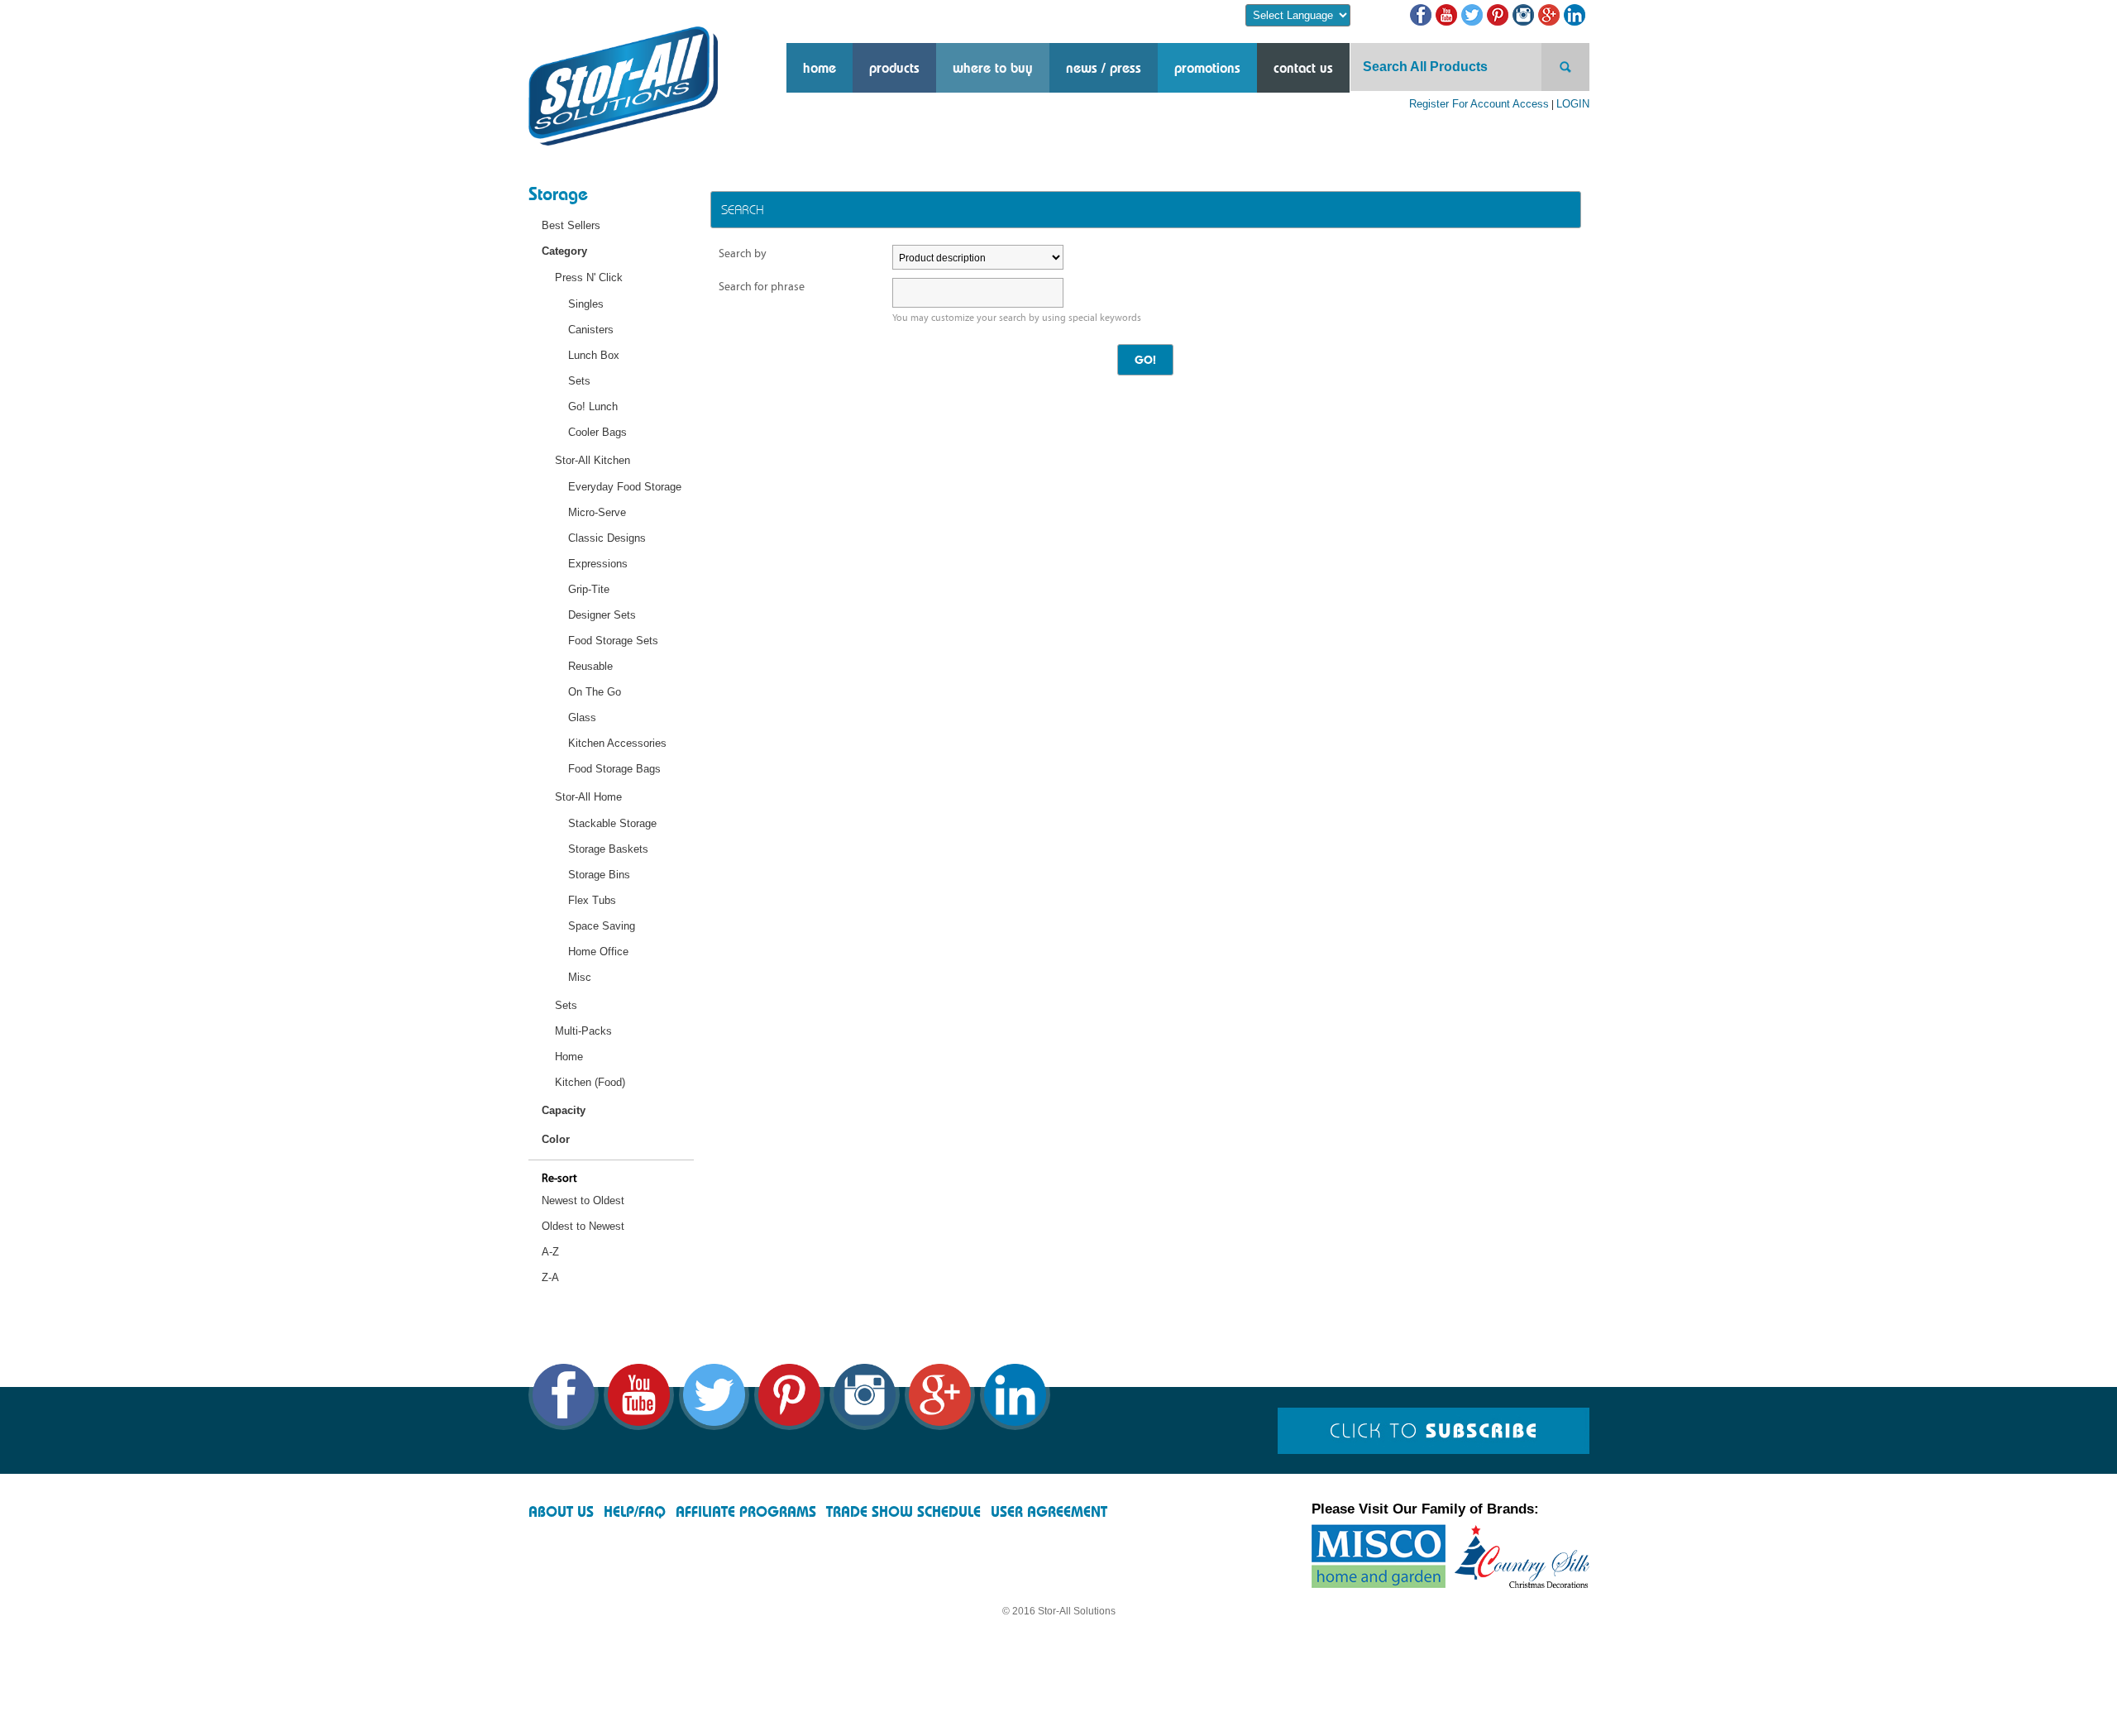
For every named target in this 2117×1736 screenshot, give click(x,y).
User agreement (1049, 1511)
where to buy (993, 68)
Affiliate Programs (746, 1511)
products (894, 68)
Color (556, 1139)
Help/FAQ (635, 1511)
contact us (1303, 68)
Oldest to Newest (583, 1226)
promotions (1207, 68)
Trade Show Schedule (903, 1511)
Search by (743, 253)
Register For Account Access (1479, 104)
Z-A (550, 1277)
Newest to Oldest (583, 1200)
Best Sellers (571, 225)
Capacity (564, 1110)
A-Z (550, 1252)
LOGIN (1573, 104)
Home (820, 68)
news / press (1104, 68)
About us (561, 1511)
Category (564, 251)
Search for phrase (762, 287)
